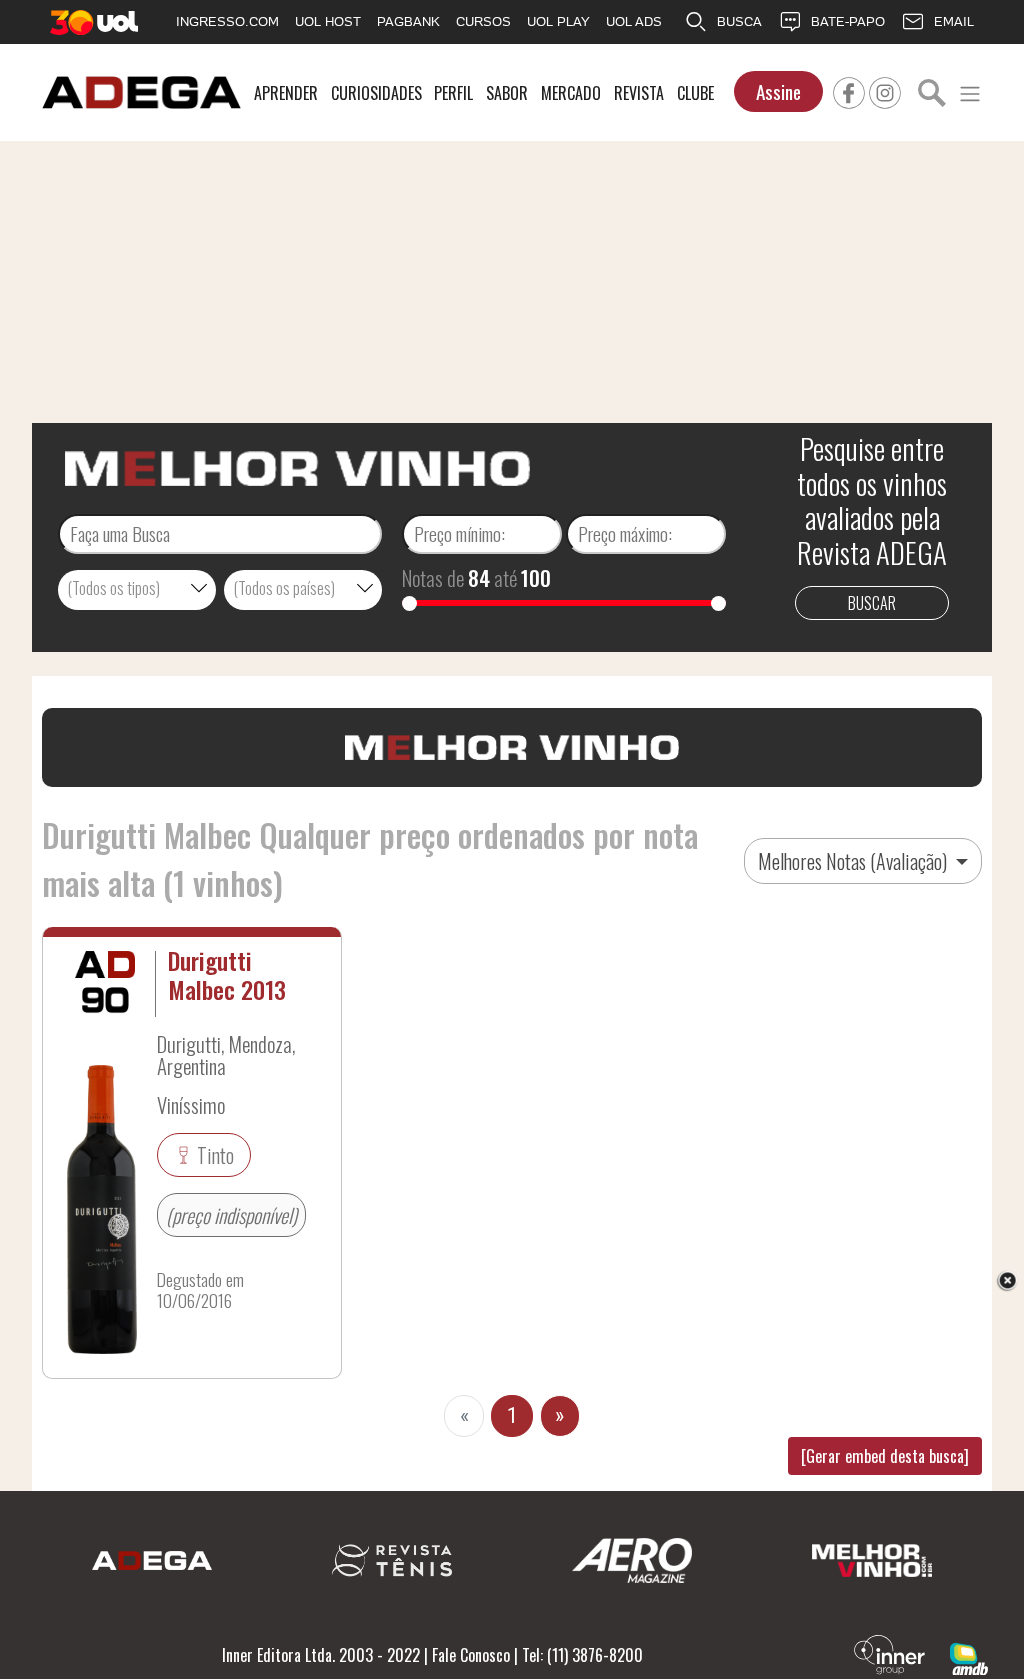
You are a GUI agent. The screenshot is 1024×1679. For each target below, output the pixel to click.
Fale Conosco (471, 1655)
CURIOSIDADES (376, 93)
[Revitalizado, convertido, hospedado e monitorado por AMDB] (969, 1657)
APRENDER (286, 93)
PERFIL (453, 93)
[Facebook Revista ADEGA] (849, 90)
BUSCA (739, 21)
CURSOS (483, 21)
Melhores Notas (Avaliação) (854, 861)
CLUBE (695, 93)
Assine (778, 91)
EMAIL (954, 21)
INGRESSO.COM (227, 21)
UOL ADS (634, 21)
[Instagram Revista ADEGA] (885, 90)
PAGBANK (408, 21)
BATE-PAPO (848, 21)
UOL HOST (328, 21)
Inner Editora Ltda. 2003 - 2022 (321, 1655)
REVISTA (639, 93)
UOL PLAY (558, 21)
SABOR (507, 93)
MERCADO (571, 93)
